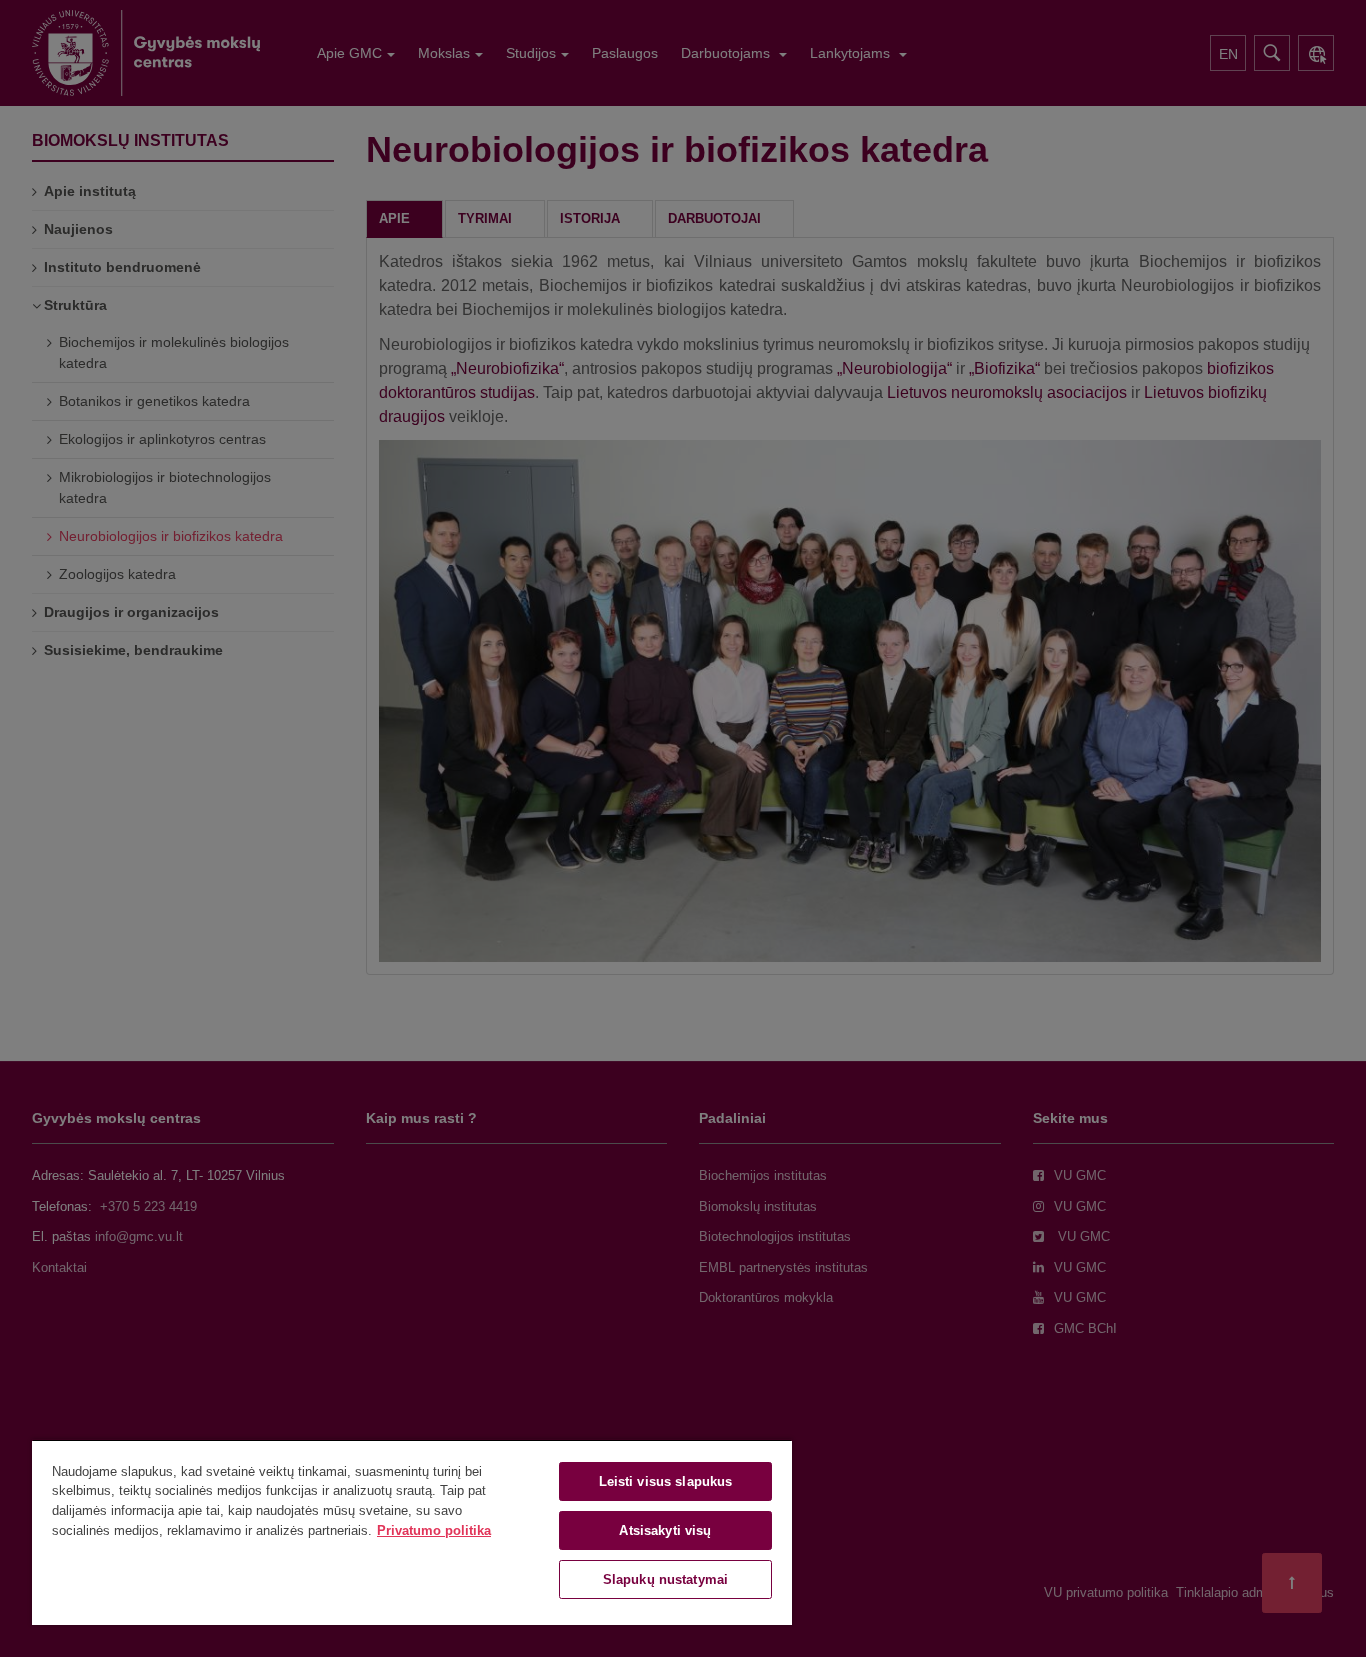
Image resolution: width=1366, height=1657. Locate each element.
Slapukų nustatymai (665, 1579)
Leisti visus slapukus (666, 1481)
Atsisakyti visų (665, 1530)
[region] (412, 1532)
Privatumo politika (434, 1530)
